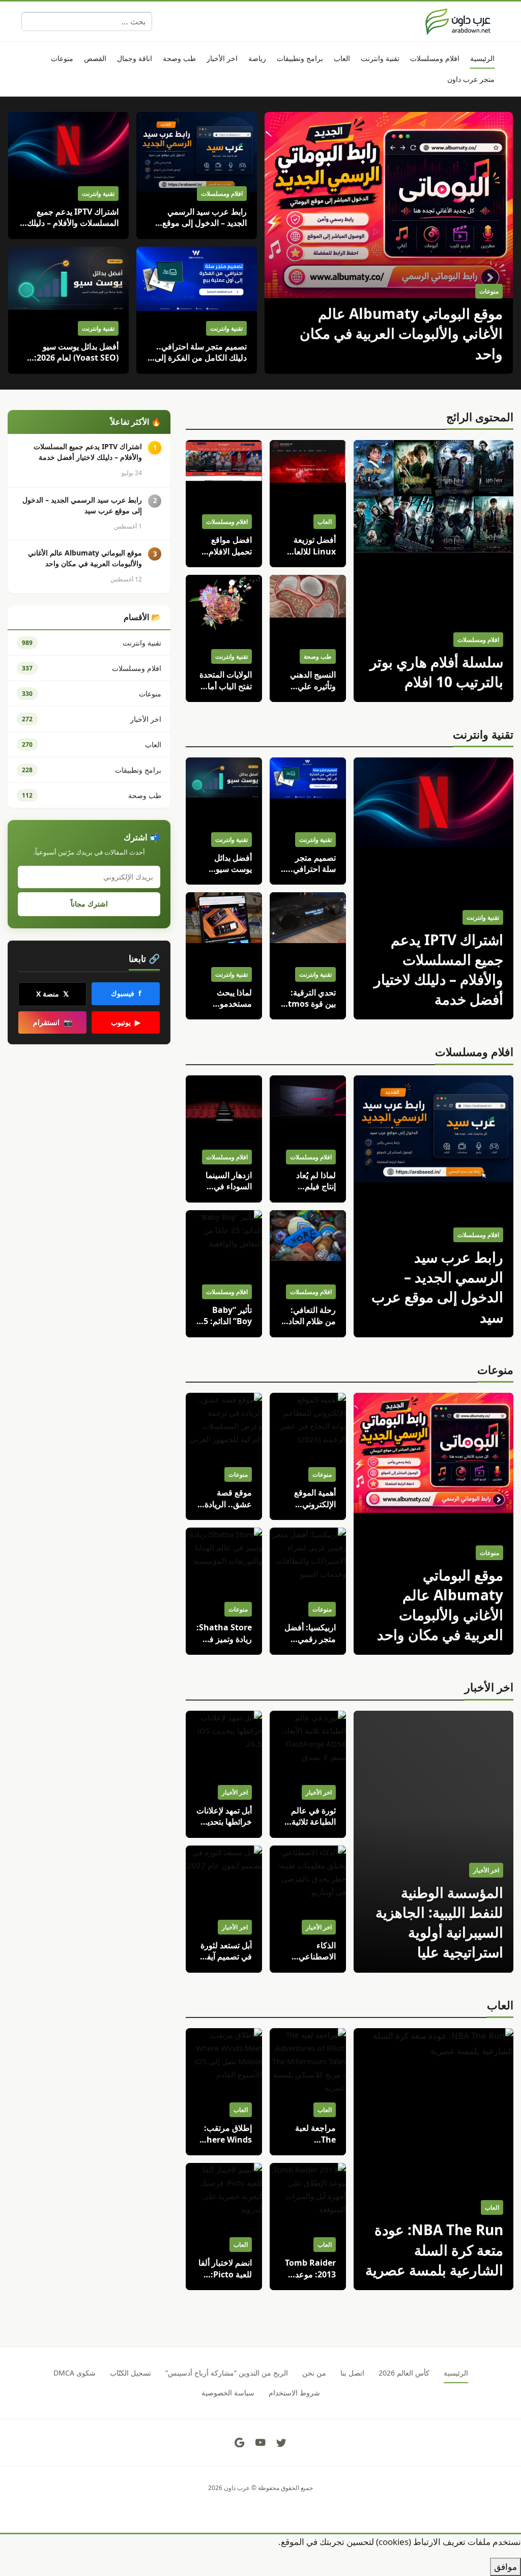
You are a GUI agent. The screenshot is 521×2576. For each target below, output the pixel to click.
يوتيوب (126, 1022)
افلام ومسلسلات (474, 1051)
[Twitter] (281, 2443)
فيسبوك (126, 993)
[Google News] (240, 2443)
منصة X (52, 994)
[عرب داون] (458, 21)
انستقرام (53, 1022)
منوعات (495, 1369)
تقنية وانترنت (483, 734)
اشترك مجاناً (89, 904)
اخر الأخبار (489, 1687)
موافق (505, 2567)
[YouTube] (260, 2443)
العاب (500, 2005)
